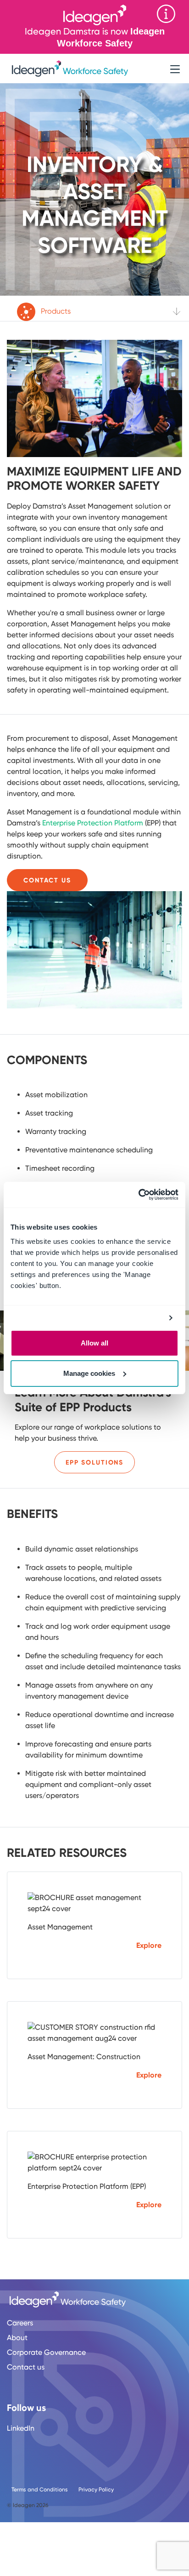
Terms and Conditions (40, 2490)
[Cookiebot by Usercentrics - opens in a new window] (138, 1195)
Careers (20, 2323)
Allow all (94, 1343)
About (17, 2338)
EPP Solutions (94, 1463)
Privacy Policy (96, 2490)
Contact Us (47, 880)
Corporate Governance (46, 2352)
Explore (149, 1945)
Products (55, 311)
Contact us (26, 2367)
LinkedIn (21, 2428)
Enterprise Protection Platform (93, 823)
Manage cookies (89, 1373)
